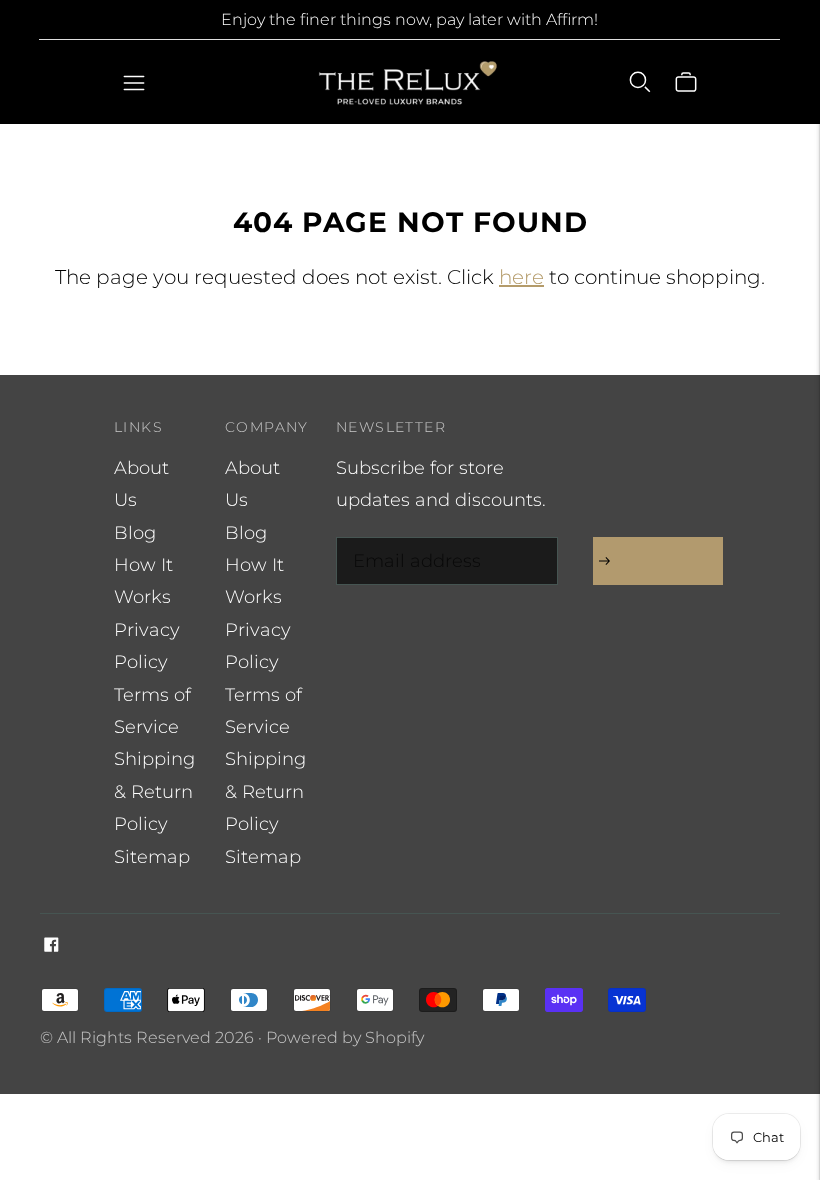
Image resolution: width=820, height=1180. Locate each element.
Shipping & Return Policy (154, 791)
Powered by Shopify (345, 1037)
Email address (412, 540)
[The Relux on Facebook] (51, 946)
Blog (135, 533)
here (521, 277)
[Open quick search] (640, 82)
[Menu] (134, 82)
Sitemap (152, 857)
